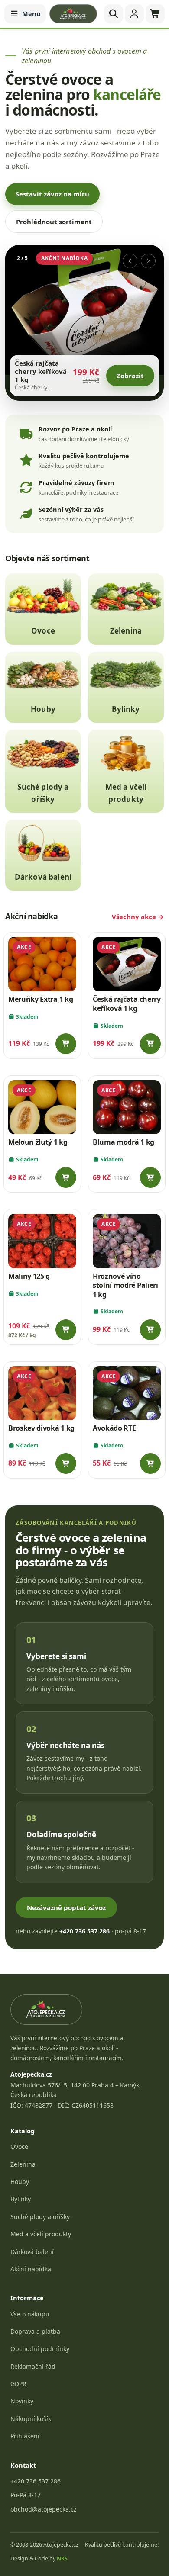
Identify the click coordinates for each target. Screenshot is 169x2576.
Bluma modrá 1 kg (123, 1142)
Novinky (22, 2401)
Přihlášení (25, 2436)
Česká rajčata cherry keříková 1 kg (127, 1004)
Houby (20, 2182)
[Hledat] (114, 14)
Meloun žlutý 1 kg (38, 1142)
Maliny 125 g (29, 1276)
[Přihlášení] (134, 14)
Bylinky (21, 2199)
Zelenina (23, 2164)
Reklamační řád (33, 2366)
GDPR (18, 2384)
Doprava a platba (35, 2331)
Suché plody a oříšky (40, 2217)
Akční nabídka (31, 2269)
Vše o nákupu (30, 2314)
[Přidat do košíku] (66, 1044)
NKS (62, 2558)
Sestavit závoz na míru (52, 194)
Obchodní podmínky (40, 2349)
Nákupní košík (31, 2419)
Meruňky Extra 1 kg (41, 999)
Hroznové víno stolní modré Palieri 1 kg (125, 1285)
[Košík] (155, 14)
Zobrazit (130, 379)
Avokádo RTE (114, 1428)
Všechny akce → (138, 917)
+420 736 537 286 (36, 2481)
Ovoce (19, 2147)
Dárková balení (32, 2252)
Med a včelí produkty (41, 2234)
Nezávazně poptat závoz (66, 1907)
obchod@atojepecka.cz (44, 2509)
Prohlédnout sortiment (54, 222)
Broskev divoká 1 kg (41, 1428)
